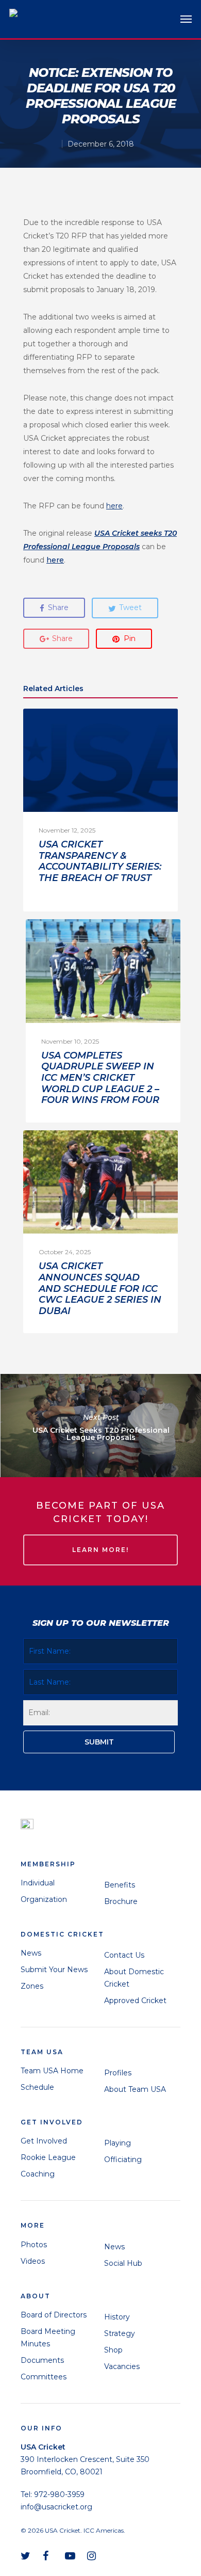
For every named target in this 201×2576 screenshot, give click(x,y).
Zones (32, 1986)
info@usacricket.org (56, 2507)
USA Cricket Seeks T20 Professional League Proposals (100, 1426)
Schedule (37, 2087)
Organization (44, 1899)
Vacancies (122, 2366)
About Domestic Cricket (134, 1978)
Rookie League (48, 2157)
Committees (44, 2377)
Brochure (121, 1901)
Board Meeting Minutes (48, 2338)
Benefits (120, 1885)
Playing (118, 2143)
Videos (33, 2261)
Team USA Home (52, 2071)
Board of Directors (54, 2315)
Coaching (38, 2174)
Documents (42, 2360)
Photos (34, 2245)
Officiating (123, 2159)
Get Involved (44, 2141)
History (117, 2317)
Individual (38, 1883)
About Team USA (135, 2089)
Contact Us (124, 1955)
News (31, 1953)
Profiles (118, 2073)
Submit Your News (54, 1970)
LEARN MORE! (100, 1550)
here (55, 560)
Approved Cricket (135, 2001)
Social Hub (123, 2263)
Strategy (120, 2333)
